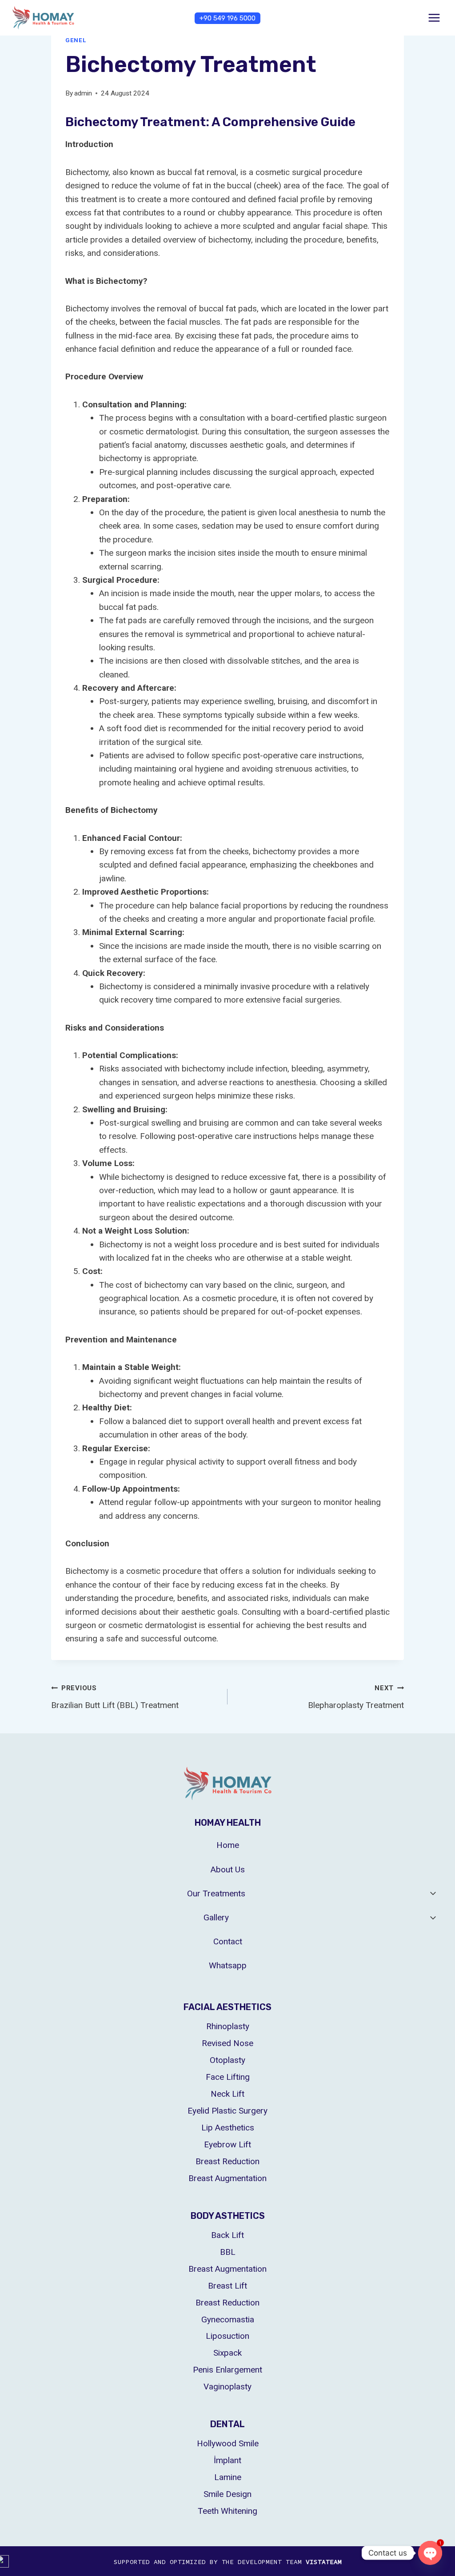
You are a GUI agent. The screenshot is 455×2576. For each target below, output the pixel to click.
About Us (228, 1869)
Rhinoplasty (228, 2026)
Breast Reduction (227, 2161)
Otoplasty (227, 2060)
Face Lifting (228, 2077)
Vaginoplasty (227, 2387)
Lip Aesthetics (228, 2128)
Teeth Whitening (227, 2511)
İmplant (227, 2460)
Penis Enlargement (227, 2370)
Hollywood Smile (228, 2443)
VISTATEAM (324, 2562)
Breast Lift (227, 2286)
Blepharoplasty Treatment (356, 1697)
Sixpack (227, 2353)
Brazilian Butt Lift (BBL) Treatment (115, 1697)
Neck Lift (227, 2094)
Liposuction (227, 2336)
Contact (228, 1941)
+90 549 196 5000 (227, 18)
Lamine (228, 2477)
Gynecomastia (228, 2319)
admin (83, 93)
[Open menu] (434, 18)
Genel (76, 40)
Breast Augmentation (227, 2178)
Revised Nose (227, 2043)
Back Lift (227, 2235)
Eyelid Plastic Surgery (227, 2111)
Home (228, 1845)
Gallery (216, 1917)
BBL (228, 2252)
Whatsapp (228, 1965)
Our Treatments (216, 1893)
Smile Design (227, 2494)
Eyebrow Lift (227, 2144)
